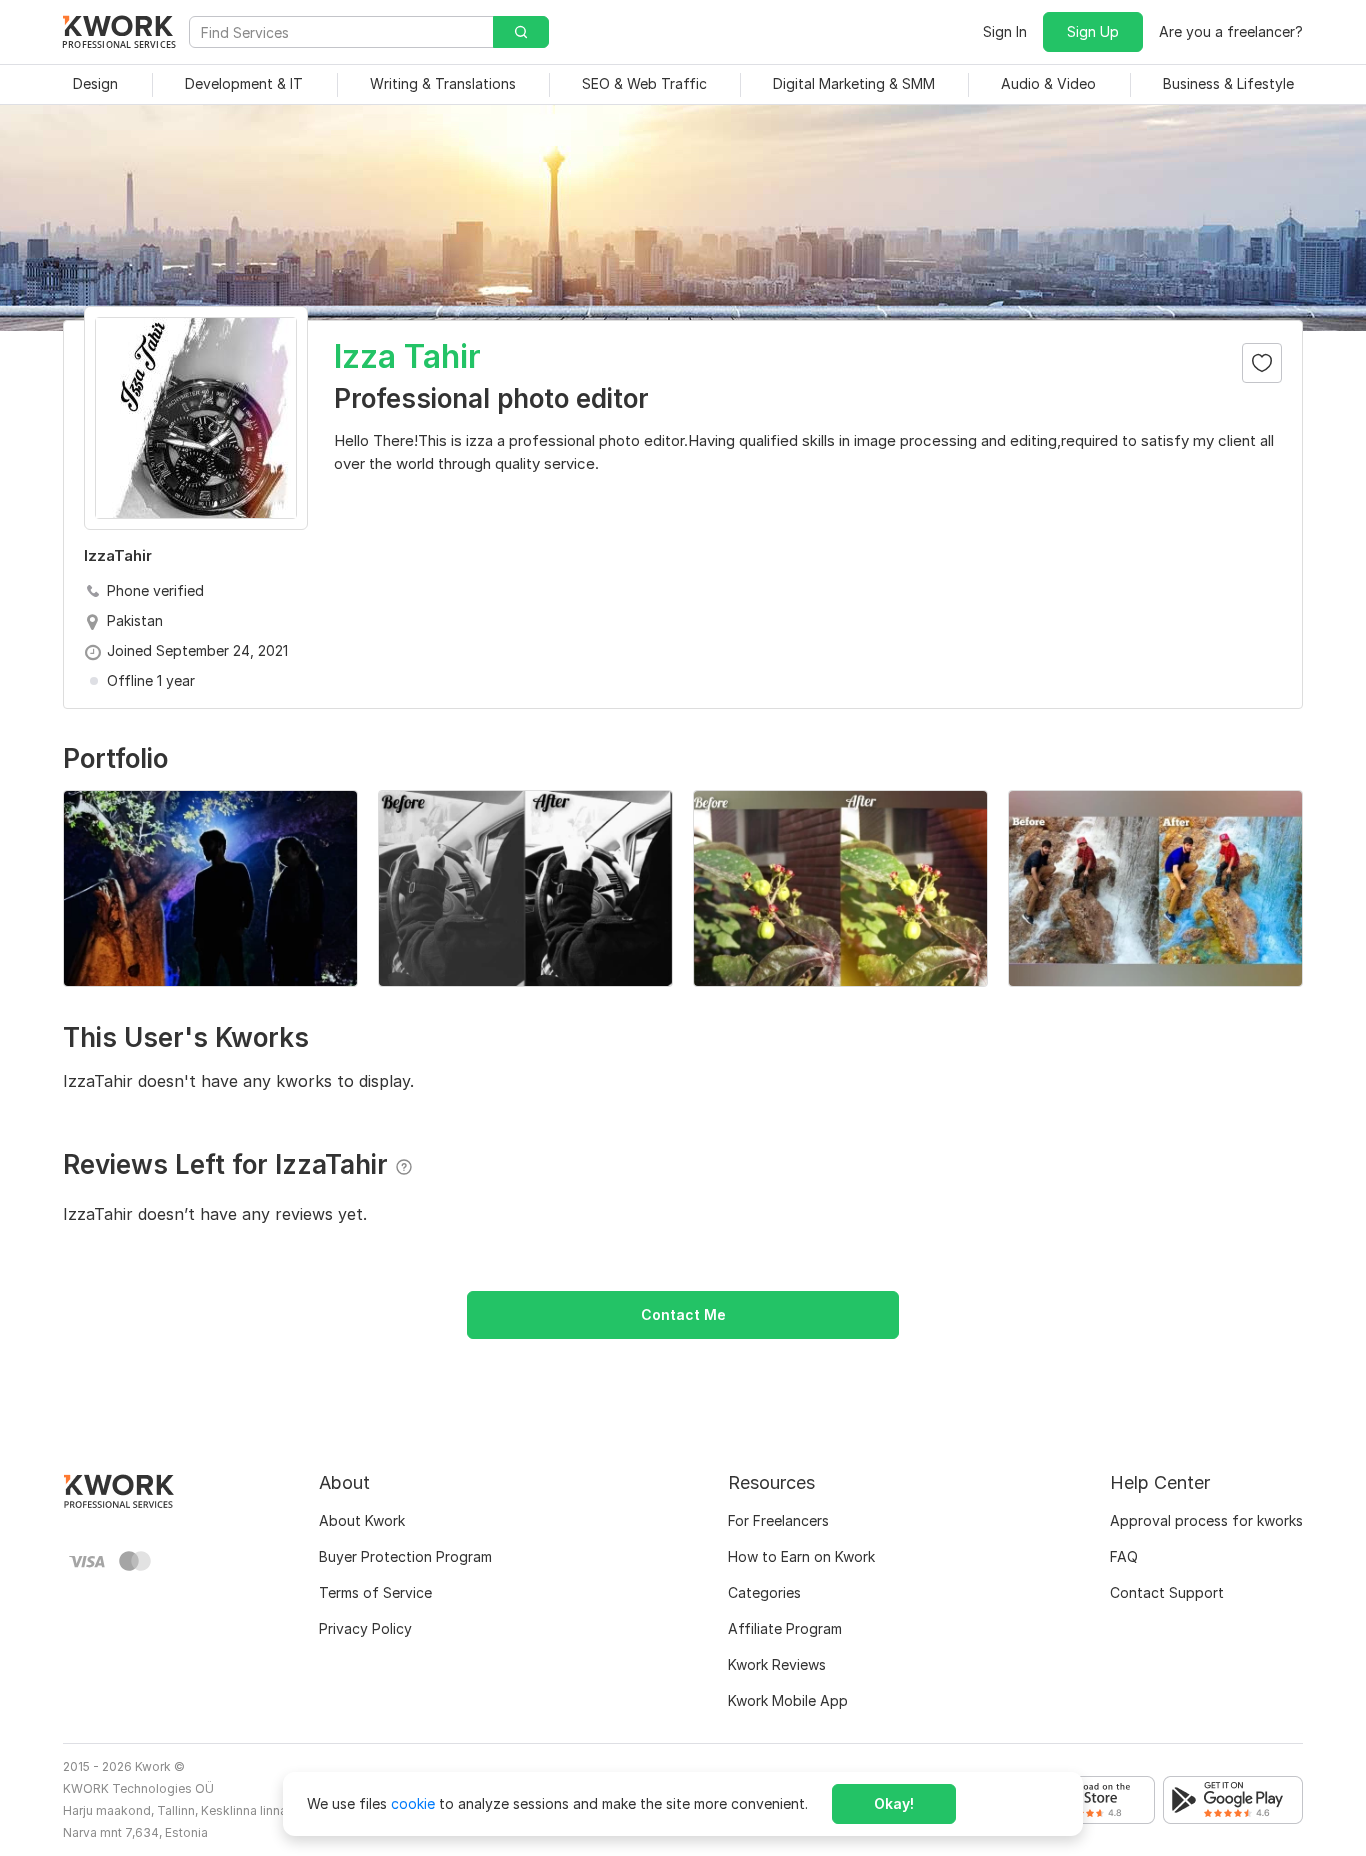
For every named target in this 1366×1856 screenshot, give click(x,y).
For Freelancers (778, 1520)
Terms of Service (375, 1592)
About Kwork (362, 1520)
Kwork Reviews (777, 1664)
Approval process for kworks (1206, 1520)
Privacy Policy (365, 1628)
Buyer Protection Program (405, 1556)
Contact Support (1167, 1592)
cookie (413, 1803)
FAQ (1124, 1556)
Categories (764, 1592)
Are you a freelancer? (1231, 31)
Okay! (894, 1803)
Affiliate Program (785, 1628)
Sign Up (1093, 31)
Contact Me (683, 1314)
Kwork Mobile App (788, 1700)
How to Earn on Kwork (801, 1556)
